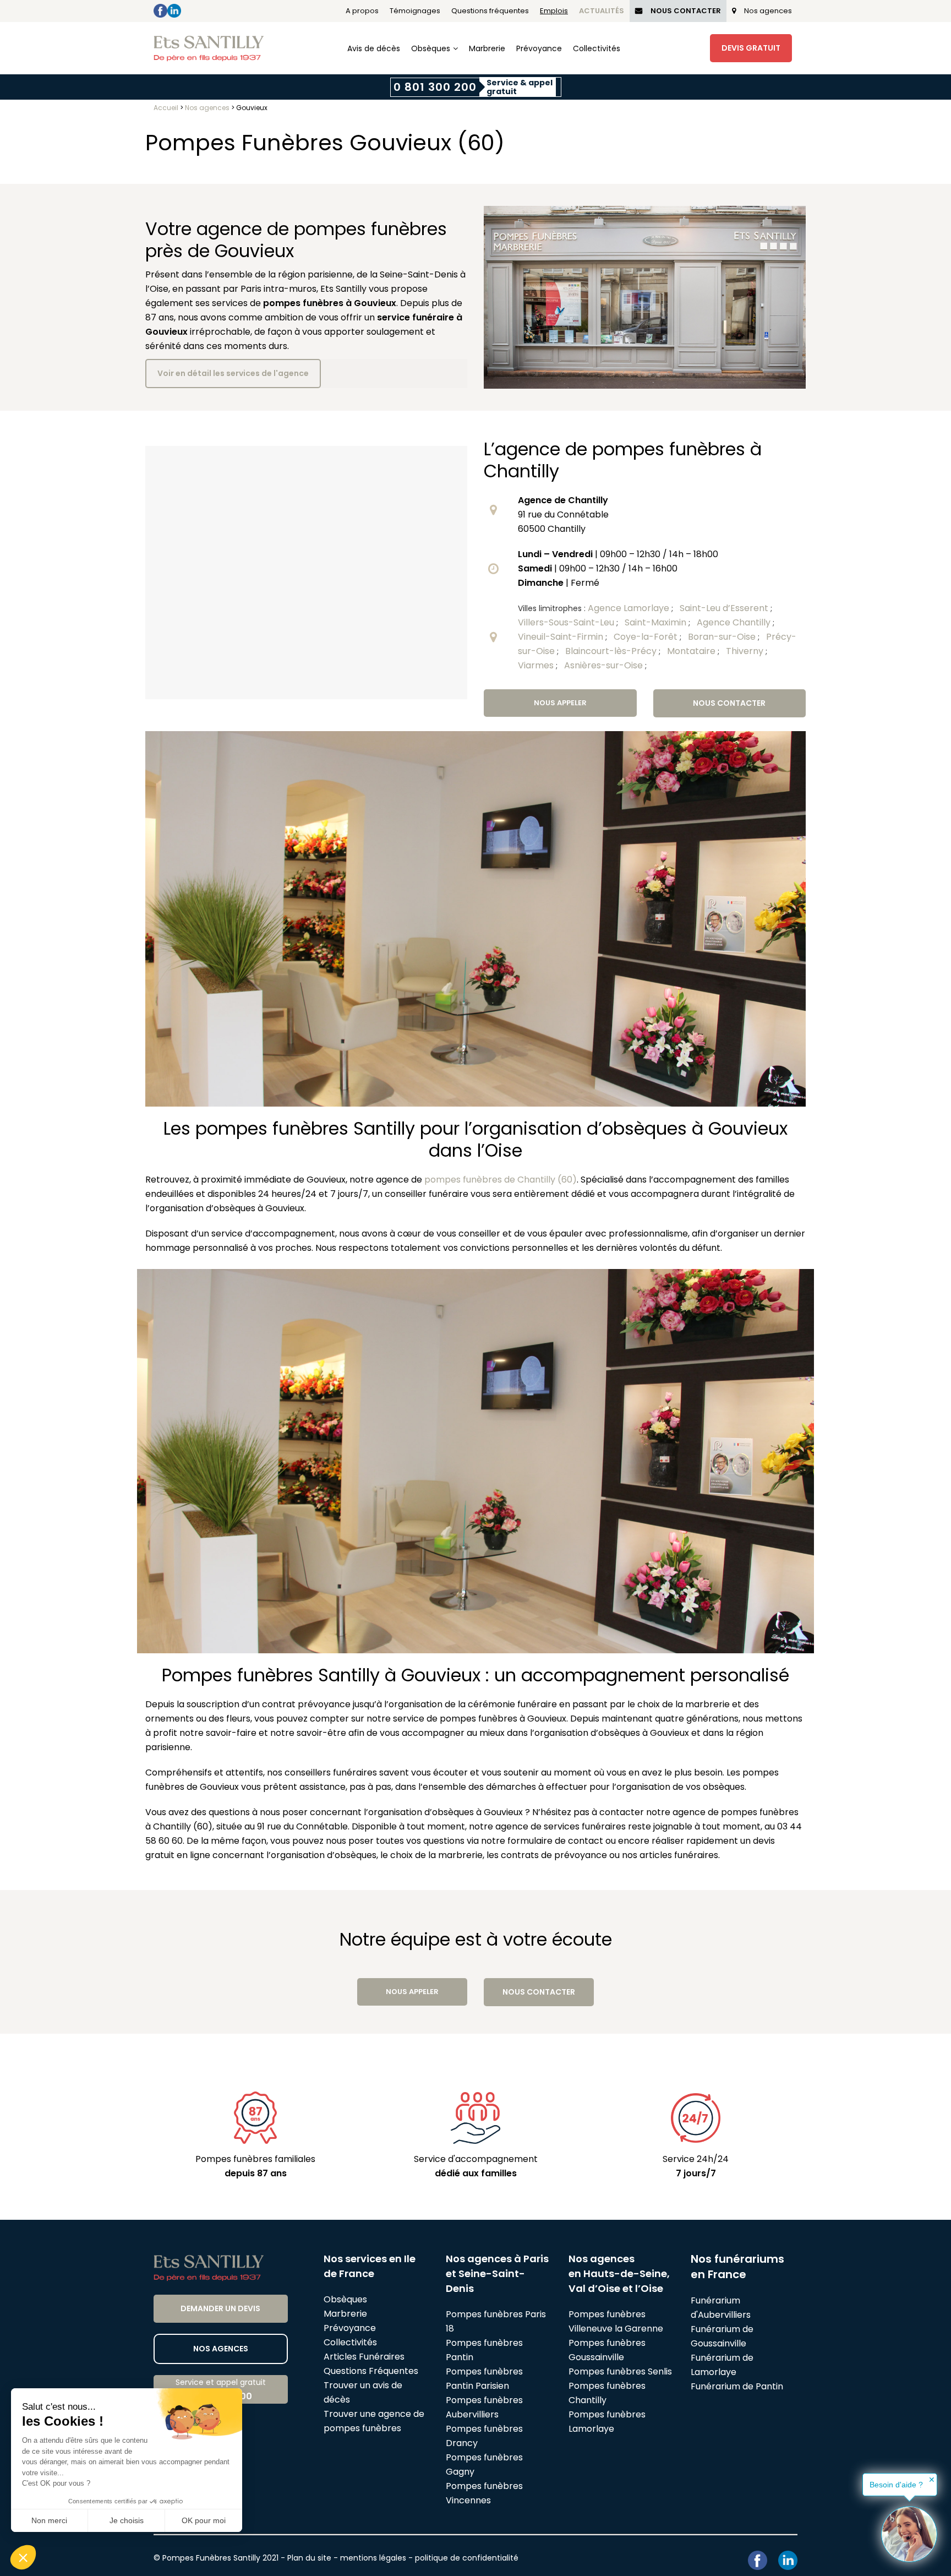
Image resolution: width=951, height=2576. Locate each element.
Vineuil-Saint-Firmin (562, 637)
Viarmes (537, 665)
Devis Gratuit (751, 48)
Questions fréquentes (490, 11)
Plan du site (309, 2558)
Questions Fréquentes (371, 2371)
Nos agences (768, 11)
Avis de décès (374, 48)
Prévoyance (539, 48)
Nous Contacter (686, 11)
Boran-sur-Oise (723, 637)
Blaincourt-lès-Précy (612, 651)
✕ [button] (932, 2480)
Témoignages (415, 11)
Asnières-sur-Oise (605, 665)
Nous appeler (560, 703)
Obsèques (431, 48)
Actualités (602, 11)
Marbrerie (487, 48)
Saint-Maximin (657, 622)
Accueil (166, 108)
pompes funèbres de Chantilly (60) (501, 1180)
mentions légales (373, 2558)
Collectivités (597, 48)
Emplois (554, 11)
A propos (362, 11)
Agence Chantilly (735, 622)
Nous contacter (729, 703)
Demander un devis (220, 2308)
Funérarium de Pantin (737, 2386)
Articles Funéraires (364, 2357)
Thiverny (746, 651)
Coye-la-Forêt (647, 637)
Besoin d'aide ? (896, 2485)
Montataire (692, 651)
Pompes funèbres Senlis (620, 2371)
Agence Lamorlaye (630, 608)
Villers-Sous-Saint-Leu (567, 622)
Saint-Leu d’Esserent (725, 608)
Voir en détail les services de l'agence (233, 373)
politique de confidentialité (467, 2558)
